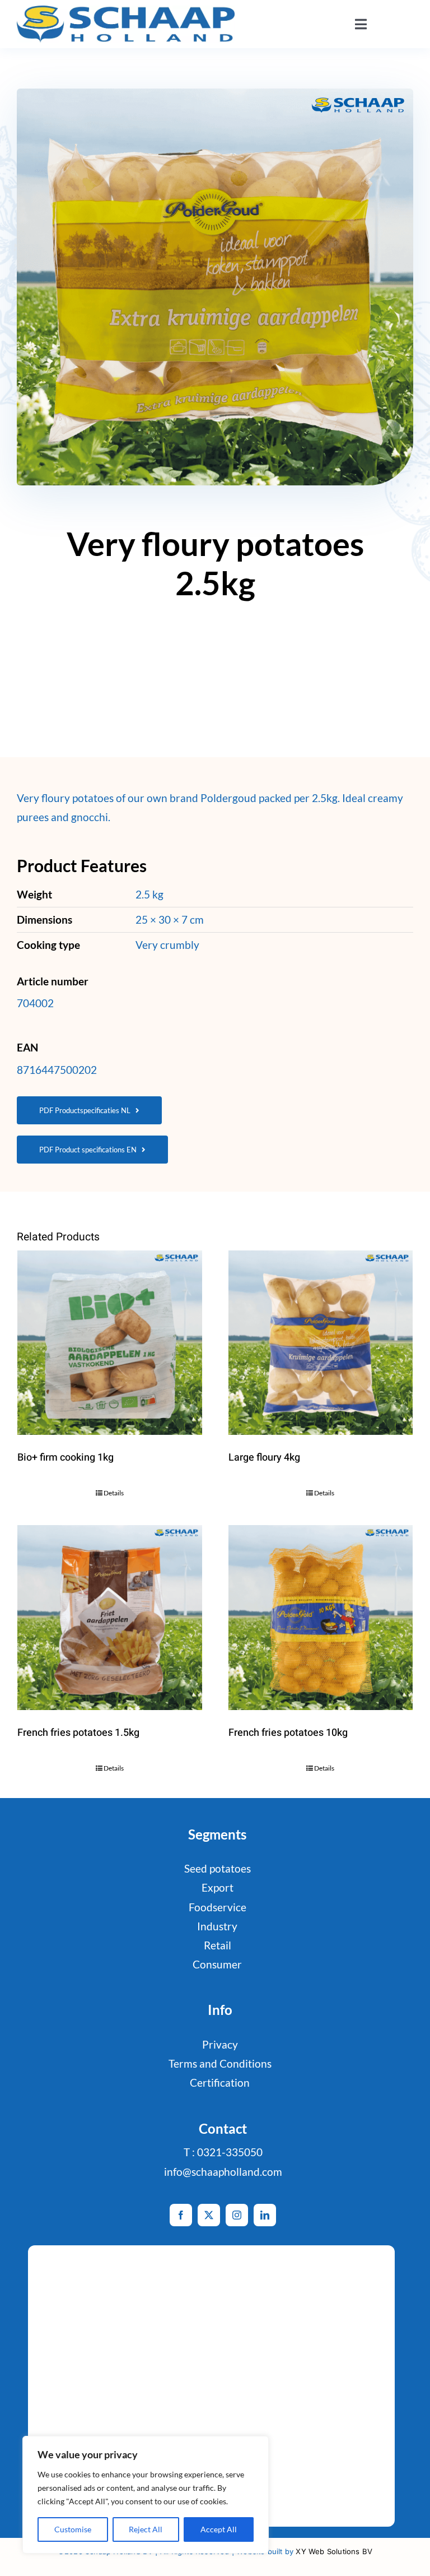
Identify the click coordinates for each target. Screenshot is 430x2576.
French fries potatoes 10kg (288, 1733)
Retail (218, 1945)
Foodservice (218, 1907)
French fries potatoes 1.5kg (78, 1733)
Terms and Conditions (220, 2063)
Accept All (219, 2529)
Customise (73, 2529)
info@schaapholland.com (223, 2172)
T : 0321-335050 (223, 2152)
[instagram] (237, 2215)
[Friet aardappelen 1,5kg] (110, 1618)
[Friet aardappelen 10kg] (321, 1618)
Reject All (146, 2529)
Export (218, 1887)
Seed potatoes (218, 1868)
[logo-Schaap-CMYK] (126, 11)
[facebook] (181, 2215)
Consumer (217, 1964)
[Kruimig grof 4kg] (321, 1343)
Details (114, 1493)
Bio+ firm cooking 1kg (66, 1458)
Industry (217, 1926)
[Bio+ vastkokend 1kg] (110, 1343)
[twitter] (209, 2215)
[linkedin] (265, 2215)
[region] (146, 2495)
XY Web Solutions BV (334, 2551)
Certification (220, 2082)
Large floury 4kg (264, 1458)
